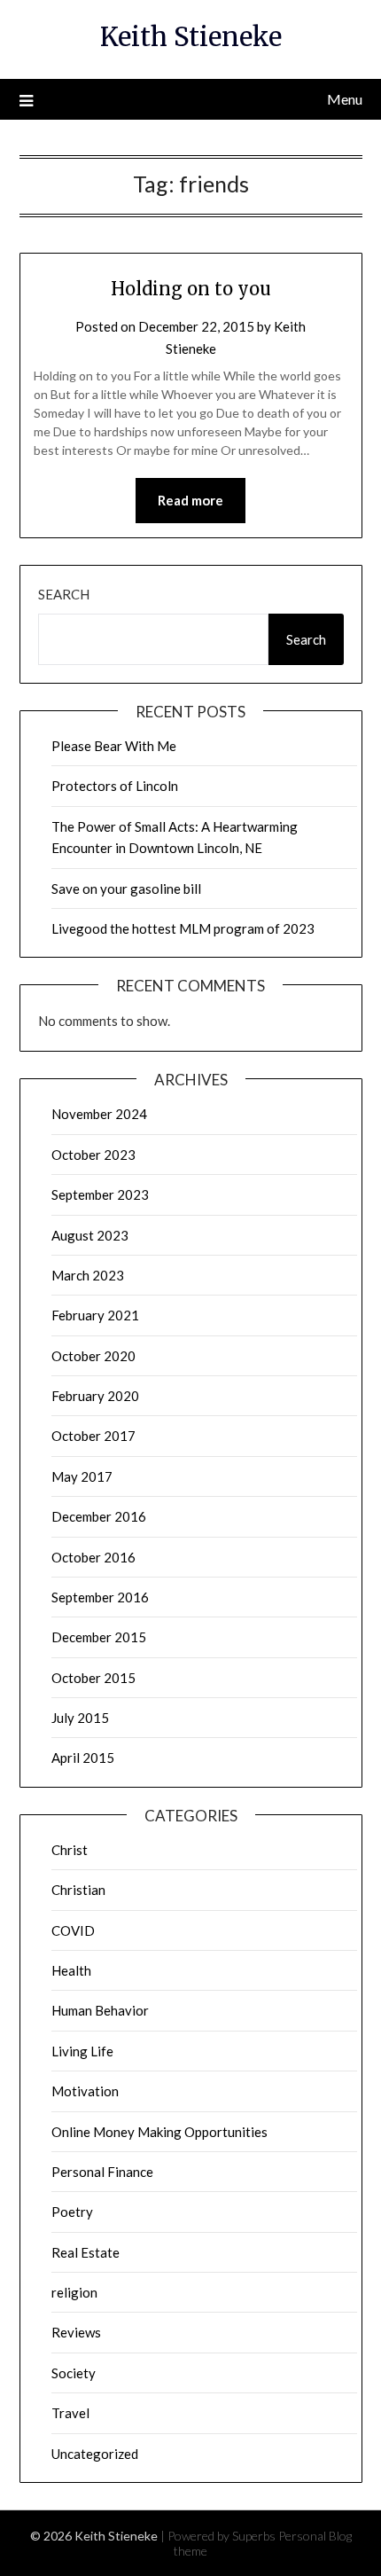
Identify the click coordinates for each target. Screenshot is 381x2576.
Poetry (72, 2212)
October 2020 (93, 1356)
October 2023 (93, 1155)
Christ (70, 1850)
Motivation (85, 2091)
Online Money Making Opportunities (159, 2132)
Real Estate (86, 2252)
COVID (73, 1930)
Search (64, 594)
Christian (78, 1890)
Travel (70, 2413)
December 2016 (99, 1516)
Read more (190, 500)
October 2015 (93, 1678)
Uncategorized (95, 2454)
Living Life (82, 2051)
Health (71, 1970)
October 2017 (93, 1436)
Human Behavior (100, 2010)
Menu (345, 99)
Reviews (76, 2332)
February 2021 (95, 1315)
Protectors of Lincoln (115, 786)
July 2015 (80, 1718)
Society (74, 2373)
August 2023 (90, 1235)
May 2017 (82, 1476)
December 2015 (99, 1637)
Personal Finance (102, 2172)
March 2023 (88, 1275)
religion (74, 2292)
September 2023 (100, 1194)
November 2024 (99, 1114)
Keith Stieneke (191, 37)
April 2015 (83, 1758)
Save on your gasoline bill (126, 889)
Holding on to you (191, 289)
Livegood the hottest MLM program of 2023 (183, 928)
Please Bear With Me (114, 746)
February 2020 (95, 1396)
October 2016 (93, 1557)
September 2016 (100, 1597)
